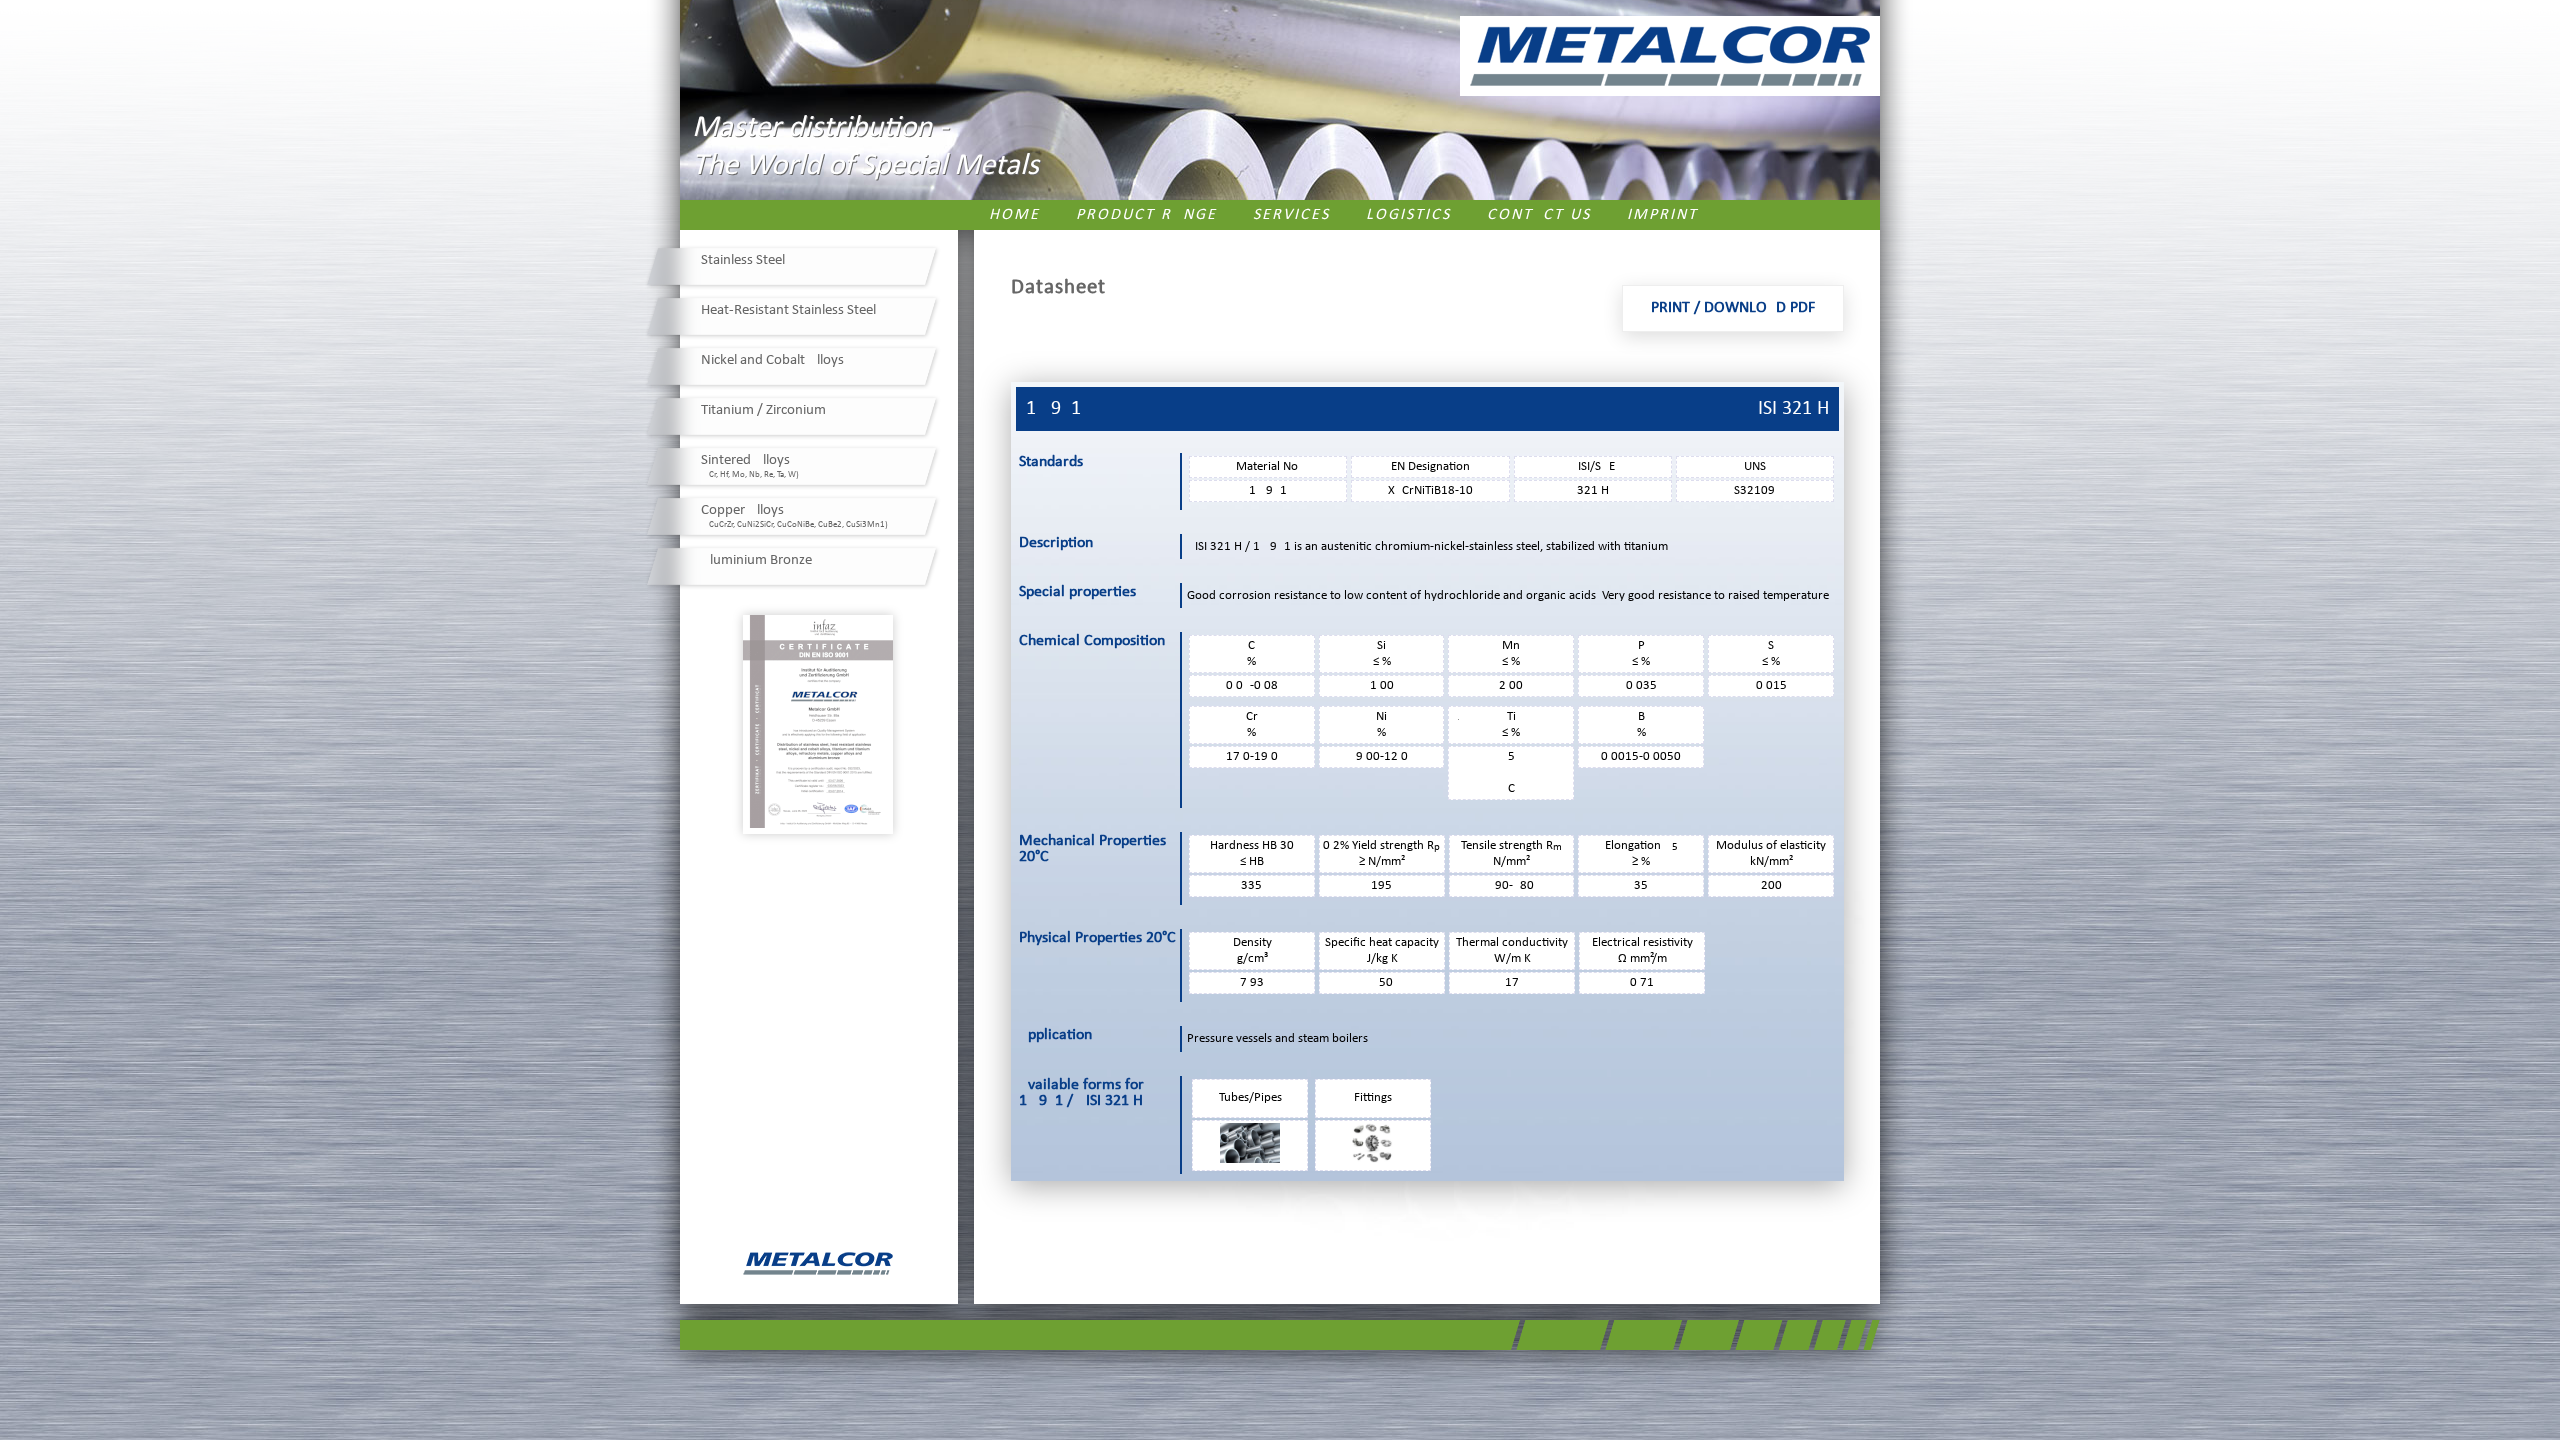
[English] (1861, 214)
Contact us (1539, 215)
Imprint (1662, 215)
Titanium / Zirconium (763, 410)
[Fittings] (1373, 1159)
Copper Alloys (794, 516)
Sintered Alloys (750, 466)
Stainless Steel (743, 260)
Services (1291, 215)
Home (1014, 215)
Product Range (1146, 215)
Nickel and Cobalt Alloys (772, 360)
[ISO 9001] (818, 724)
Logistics (1408, 215)
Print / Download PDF (1733, 308)
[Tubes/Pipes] (1250, 1159)
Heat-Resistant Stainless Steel (788, 310)
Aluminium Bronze (756, 560)
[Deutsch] (1833, 214)
